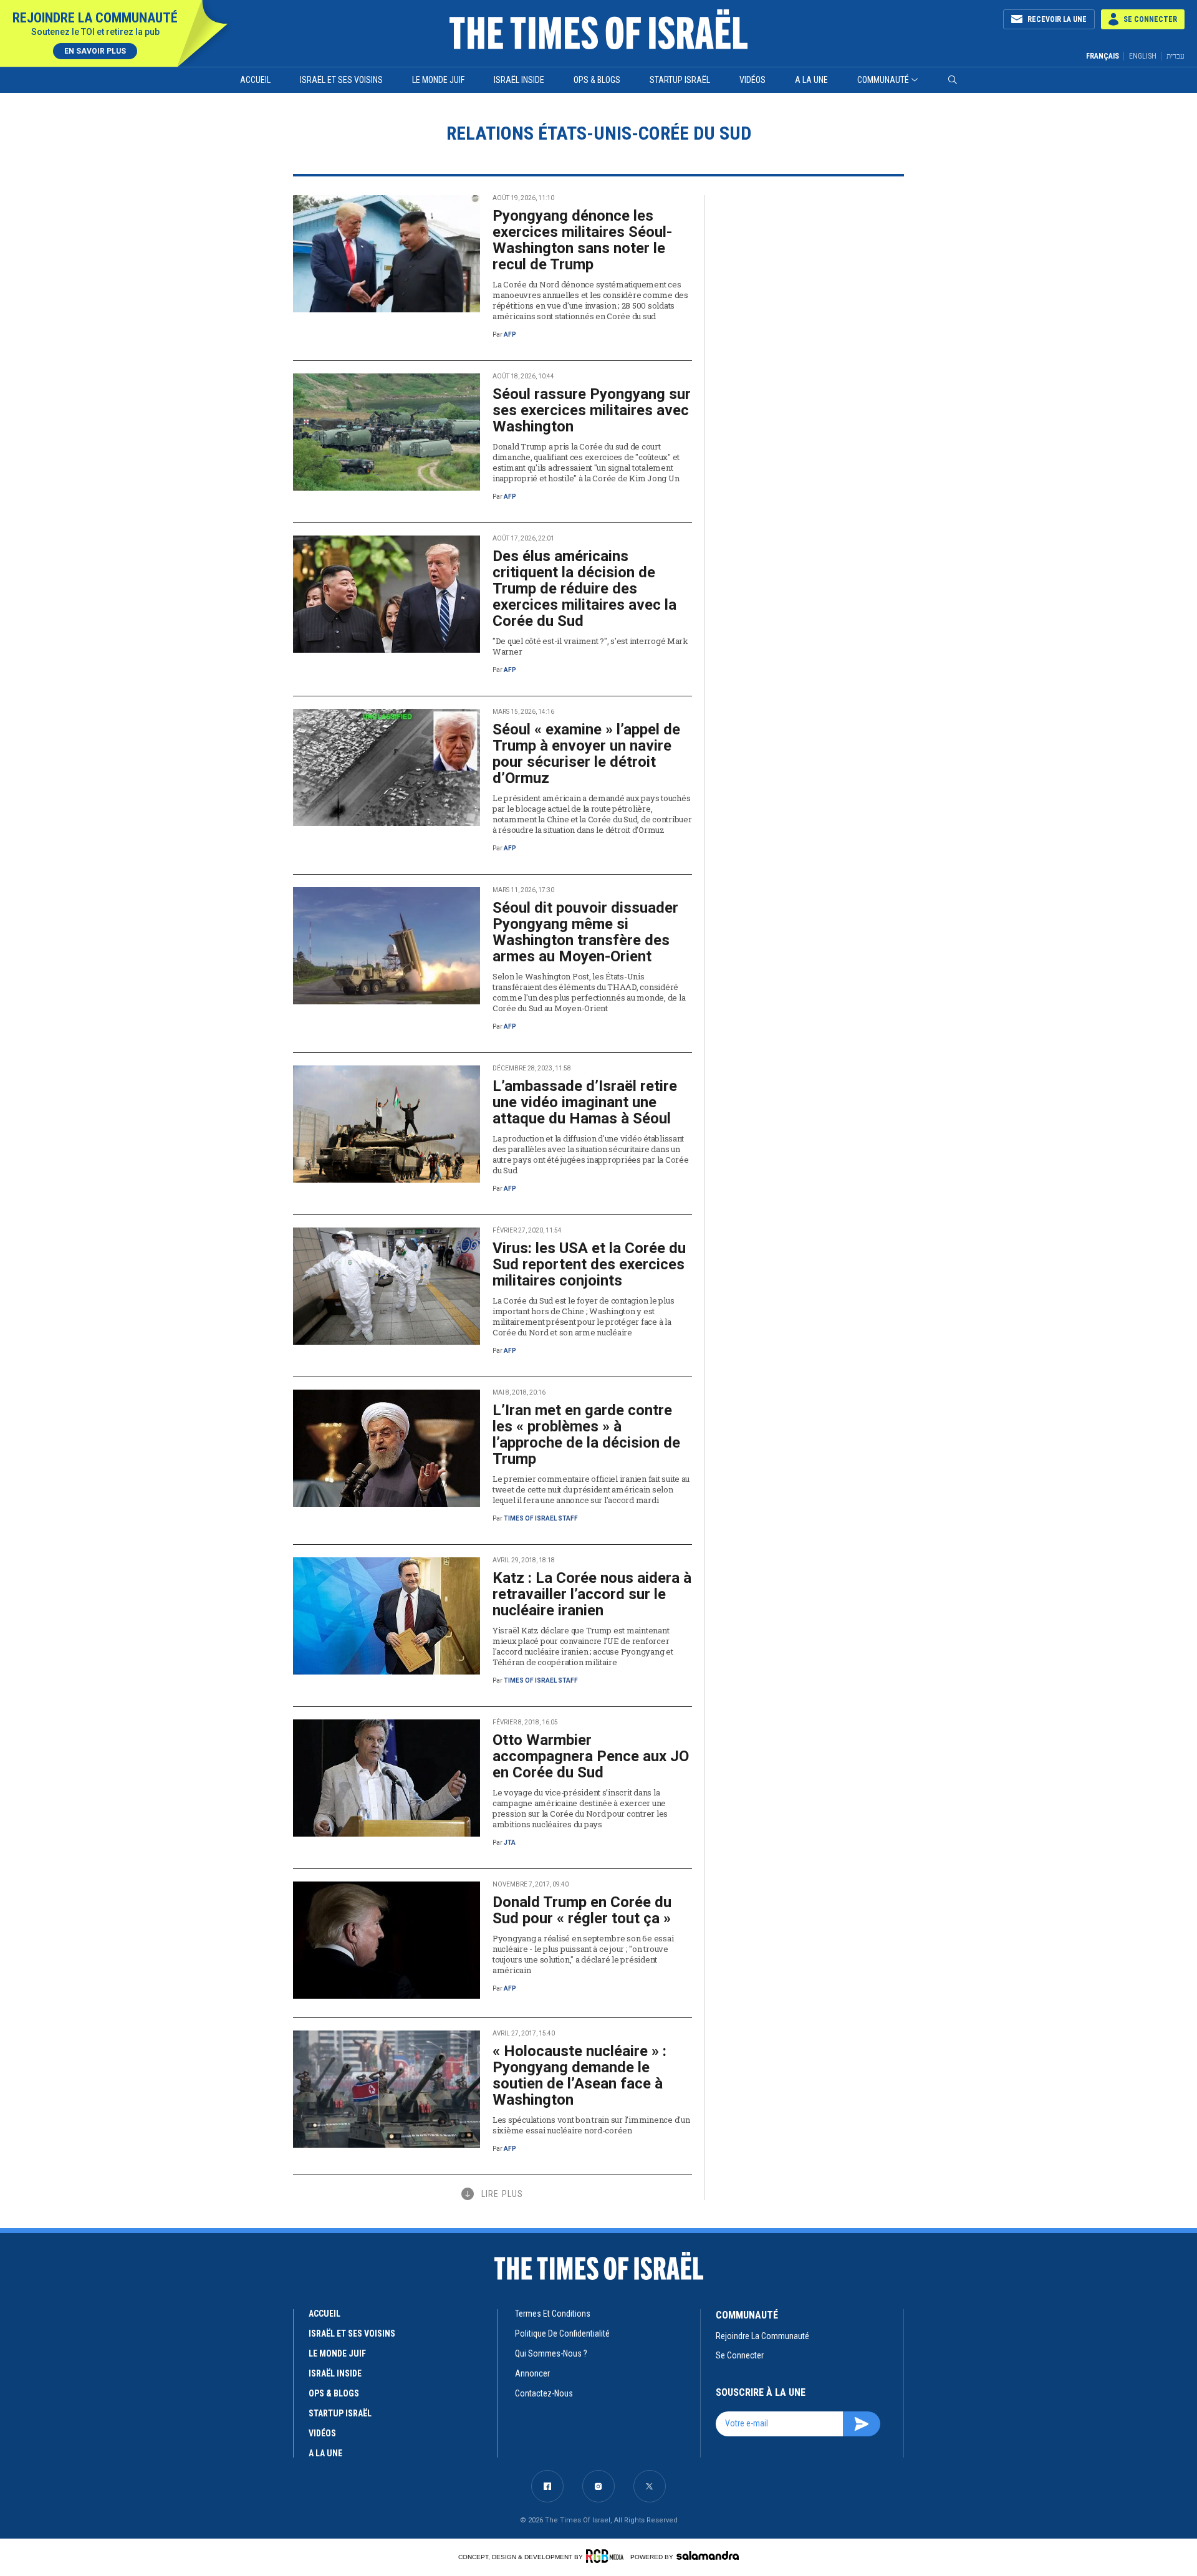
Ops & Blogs (597, 80)
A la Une (811, 80)
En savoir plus (95, 51)
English (1143, 56)
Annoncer (532, 2373)
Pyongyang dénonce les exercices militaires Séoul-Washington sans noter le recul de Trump (582, 240)
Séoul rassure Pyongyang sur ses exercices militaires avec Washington (592, 410)
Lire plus (502, 2194)
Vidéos (752, 80)
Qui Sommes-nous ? (551, 2353)
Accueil (255, 80)
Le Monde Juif (438, 80)
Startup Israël (680, 80)
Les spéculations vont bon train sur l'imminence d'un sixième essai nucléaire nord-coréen (591, 2125)
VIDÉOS (322, 2433)
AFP (510, 334)
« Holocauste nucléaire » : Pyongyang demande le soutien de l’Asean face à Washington (579, 2075)
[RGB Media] (607, 2556)
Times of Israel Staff (541, 1518)
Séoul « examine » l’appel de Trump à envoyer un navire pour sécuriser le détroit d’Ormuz (586, 754)
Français (1103, 56)
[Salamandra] (708, 2555)
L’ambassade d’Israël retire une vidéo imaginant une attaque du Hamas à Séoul (585, 1102)
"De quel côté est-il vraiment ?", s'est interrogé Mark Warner (590, 646)
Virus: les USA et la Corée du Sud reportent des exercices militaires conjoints (589, 1264)
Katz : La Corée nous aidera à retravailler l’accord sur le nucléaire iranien (592, 1594)
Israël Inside (519, 80)
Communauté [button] (883, 80)
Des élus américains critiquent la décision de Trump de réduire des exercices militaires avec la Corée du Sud (584, 589)
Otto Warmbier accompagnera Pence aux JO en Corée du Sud (591, 1756)
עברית (1175, 56)
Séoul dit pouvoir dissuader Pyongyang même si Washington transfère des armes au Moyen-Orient (585, 932)
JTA (510, 1843)
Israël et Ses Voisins (341, 80)
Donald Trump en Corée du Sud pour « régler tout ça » (582, 1910)
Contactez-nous (544, 2393)
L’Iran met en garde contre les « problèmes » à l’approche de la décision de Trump (586, 1435)
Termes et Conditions (553, 2314)
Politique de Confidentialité (562, 2333)
